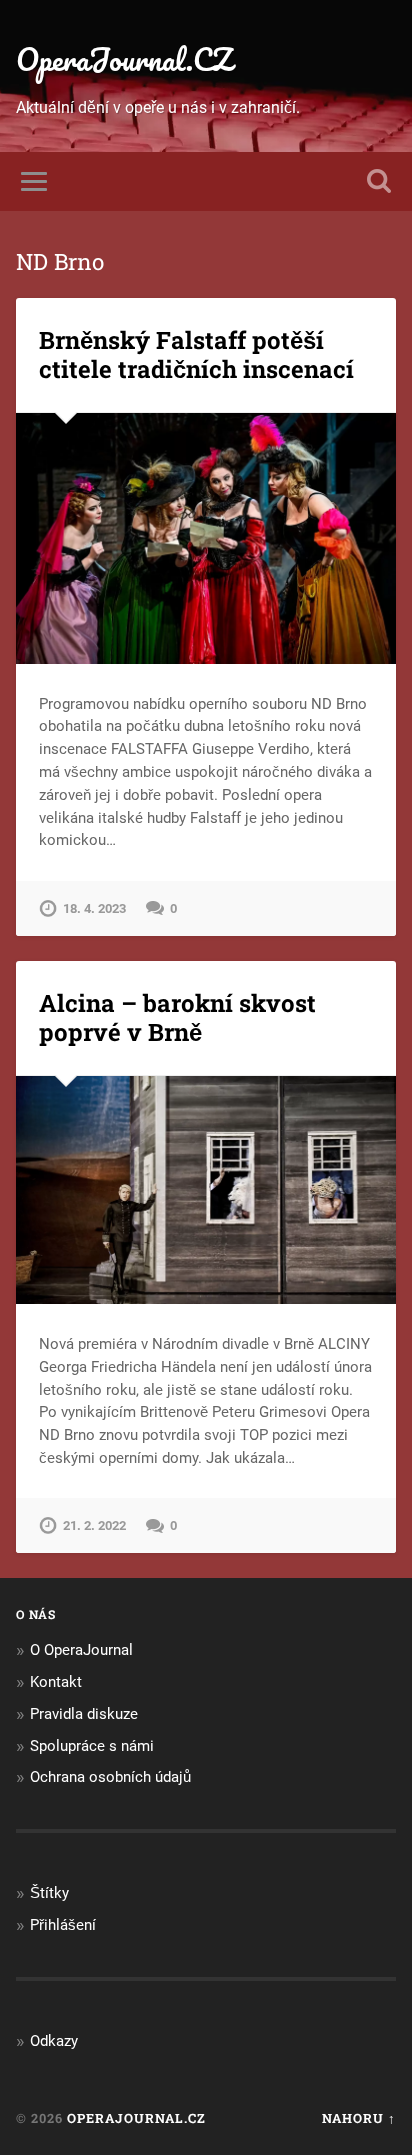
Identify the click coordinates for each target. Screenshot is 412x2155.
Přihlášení (63, 1925)
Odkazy (54, 2041)
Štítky (49, 1893)
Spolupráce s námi (92, 1746)
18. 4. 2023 (94, 908)
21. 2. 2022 (94, 1525)
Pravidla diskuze (84, 1714)
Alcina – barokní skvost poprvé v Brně (177, 1017)
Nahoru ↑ (359, 2118)
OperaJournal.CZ (124, 59)
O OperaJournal (81, 1650)
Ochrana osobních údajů (110, 1777)
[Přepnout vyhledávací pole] (379, 181)
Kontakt (56, 1682)
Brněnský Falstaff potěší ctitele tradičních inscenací (196, 354)
